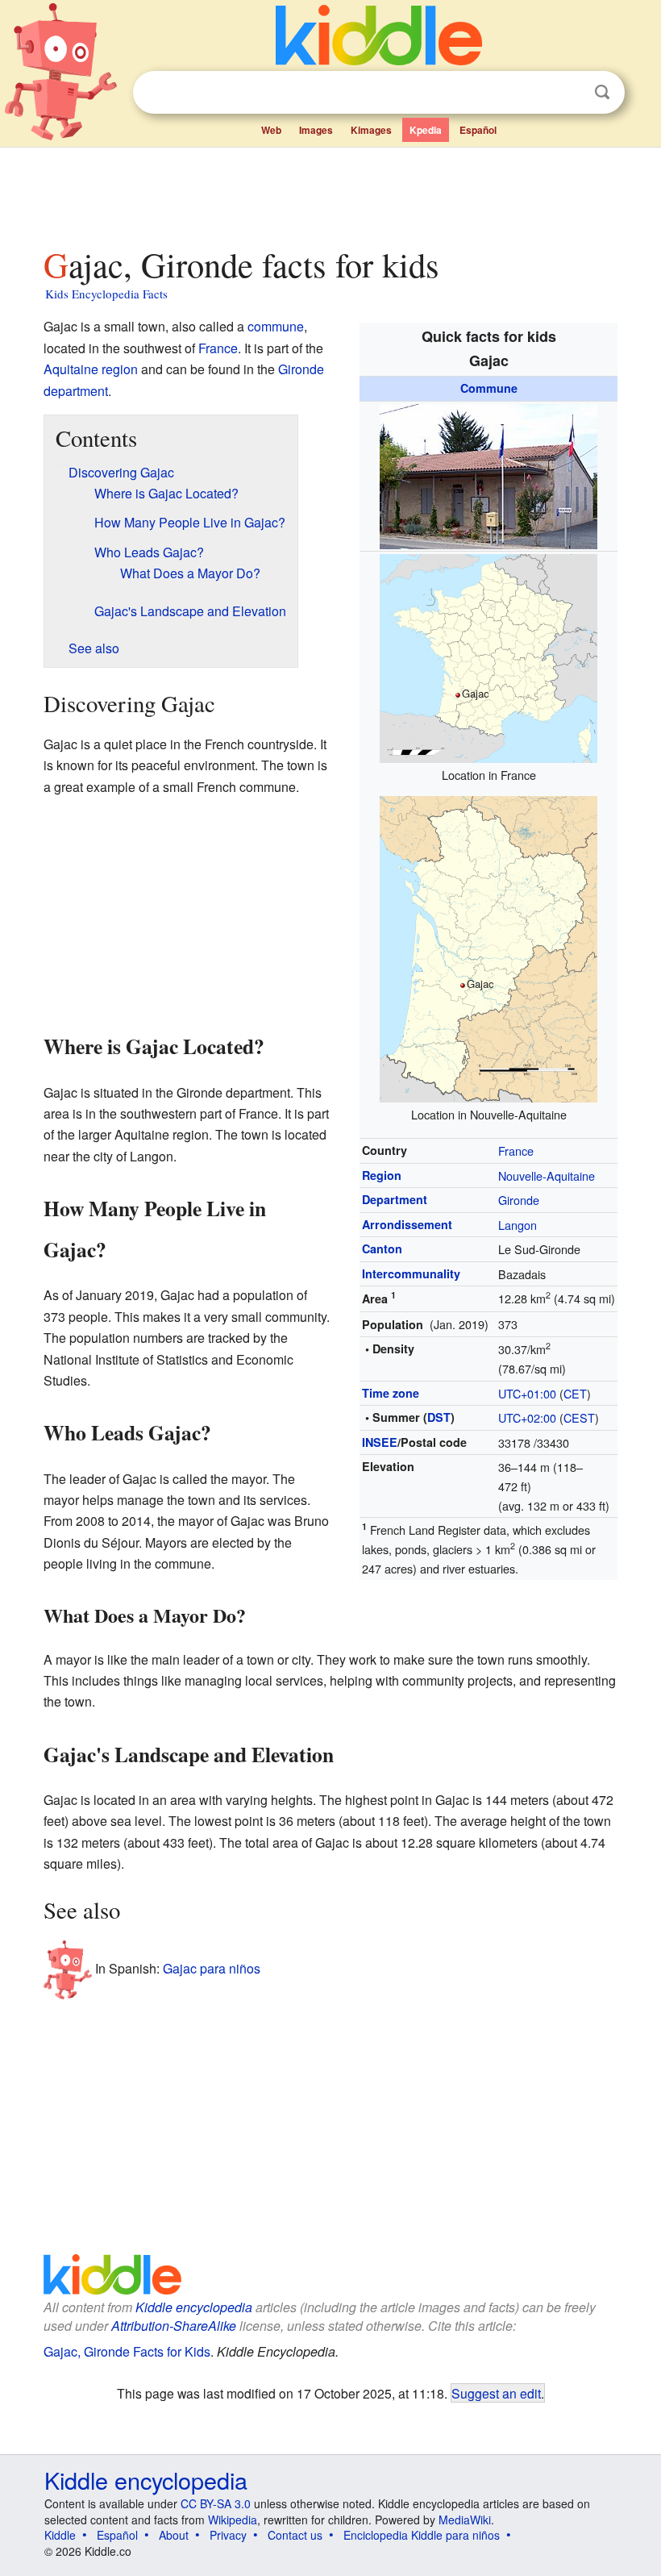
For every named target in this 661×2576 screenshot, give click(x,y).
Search (602, 92)
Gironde (519, 1200)
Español (478, 130)
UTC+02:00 (527, 1417)
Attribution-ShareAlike (174, 2326)
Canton (382, 1248)
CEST (579, 1417)
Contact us (295, 2535)
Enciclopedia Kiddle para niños (422, 2535)
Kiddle (60, 2535)
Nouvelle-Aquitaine (547, 1175)
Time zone (391, 1393)
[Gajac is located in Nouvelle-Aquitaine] (488, 947)
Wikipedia (233, 2520)
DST (439, 1417)
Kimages (371, 130)
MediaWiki (465, 2520)
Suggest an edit (496, 2393)
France (516, 1150)
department (76, 391)
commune (276, 326)
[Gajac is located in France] (488, 657)
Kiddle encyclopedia (194, 2307)
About (174, 2535)
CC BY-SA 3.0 (216, 2503)
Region (382, 1175)
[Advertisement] (331, 193)
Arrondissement (407, 1224)
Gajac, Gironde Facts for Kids (127, 2351)
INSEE (380, 1442)
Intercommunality (411, 1273)
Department (395, 1199)
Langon (518, 1225)
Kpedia (426, 130)
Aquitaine (71, 369)
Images (316, 130)
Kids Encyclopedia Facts (106, 294)
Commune (489, 388)
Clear (569, 93)
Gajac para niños (212, 1968)
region (120, 369)
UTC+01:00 (527, 1393)
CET (575, 1393)
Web (271, 130)
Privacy (228, 2535)
